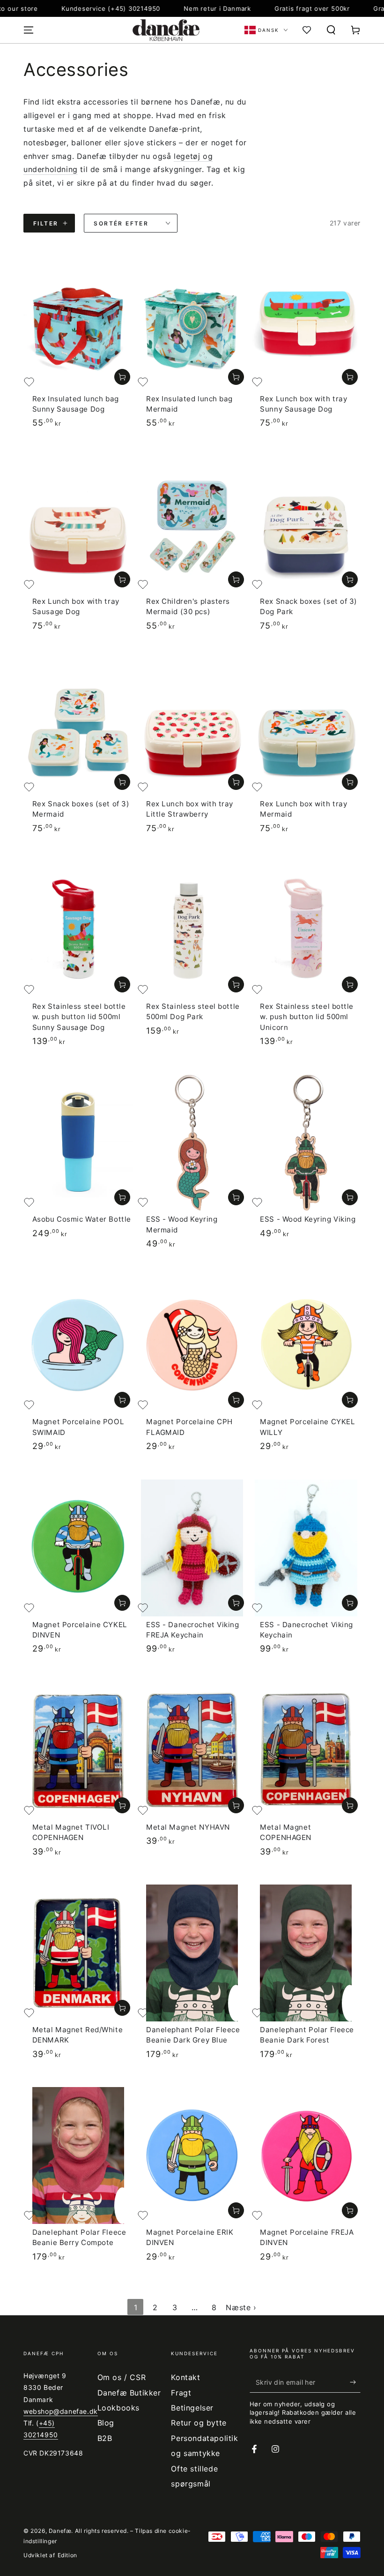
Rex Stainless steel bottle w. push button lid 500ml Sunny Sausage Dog (79, 1017)
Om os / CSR (122, 2377)
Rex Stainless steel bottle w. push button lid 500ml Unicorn (307, 1017)
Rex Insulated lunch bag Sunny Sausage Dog (76, 404)
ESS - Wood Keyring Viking (308, 1219)
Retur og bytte (199, 2423)
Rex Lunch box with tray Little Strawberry (190, 809)
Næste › (241, 2307)
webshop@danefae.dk (61, 2411)
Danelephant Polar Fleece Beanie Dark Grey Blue (193, 2035)
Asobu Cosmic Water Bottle (82, 1219)
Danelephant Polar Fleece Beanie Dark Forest (307, 2035)
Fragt (181, 2393)
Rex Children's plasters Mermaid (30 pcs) (188, 606)
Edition (67, 2555)
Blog (106, 2423)
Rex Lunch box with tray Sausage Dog (76, 606)
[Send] (355, 2382)
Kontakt (185, 2377)
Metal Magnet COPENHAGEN (286, 1832)
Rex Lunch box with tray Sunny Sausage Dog (303, 404)
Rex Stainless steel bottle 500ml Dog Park (193, 1011)
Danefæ (60, 2531)
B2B (105, 2438)
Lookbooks (118, 2408)
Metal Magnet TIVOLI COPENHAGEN (71, 1832)
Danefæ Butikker (129, 2393)
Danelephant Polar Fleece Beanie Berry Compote (79, 2237)
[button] (331, 30)
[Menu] (29, 30)
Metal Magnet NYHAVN (188, 1827)
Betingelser (192, 2408)
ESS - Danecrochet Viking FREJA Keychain (193, 1630)
